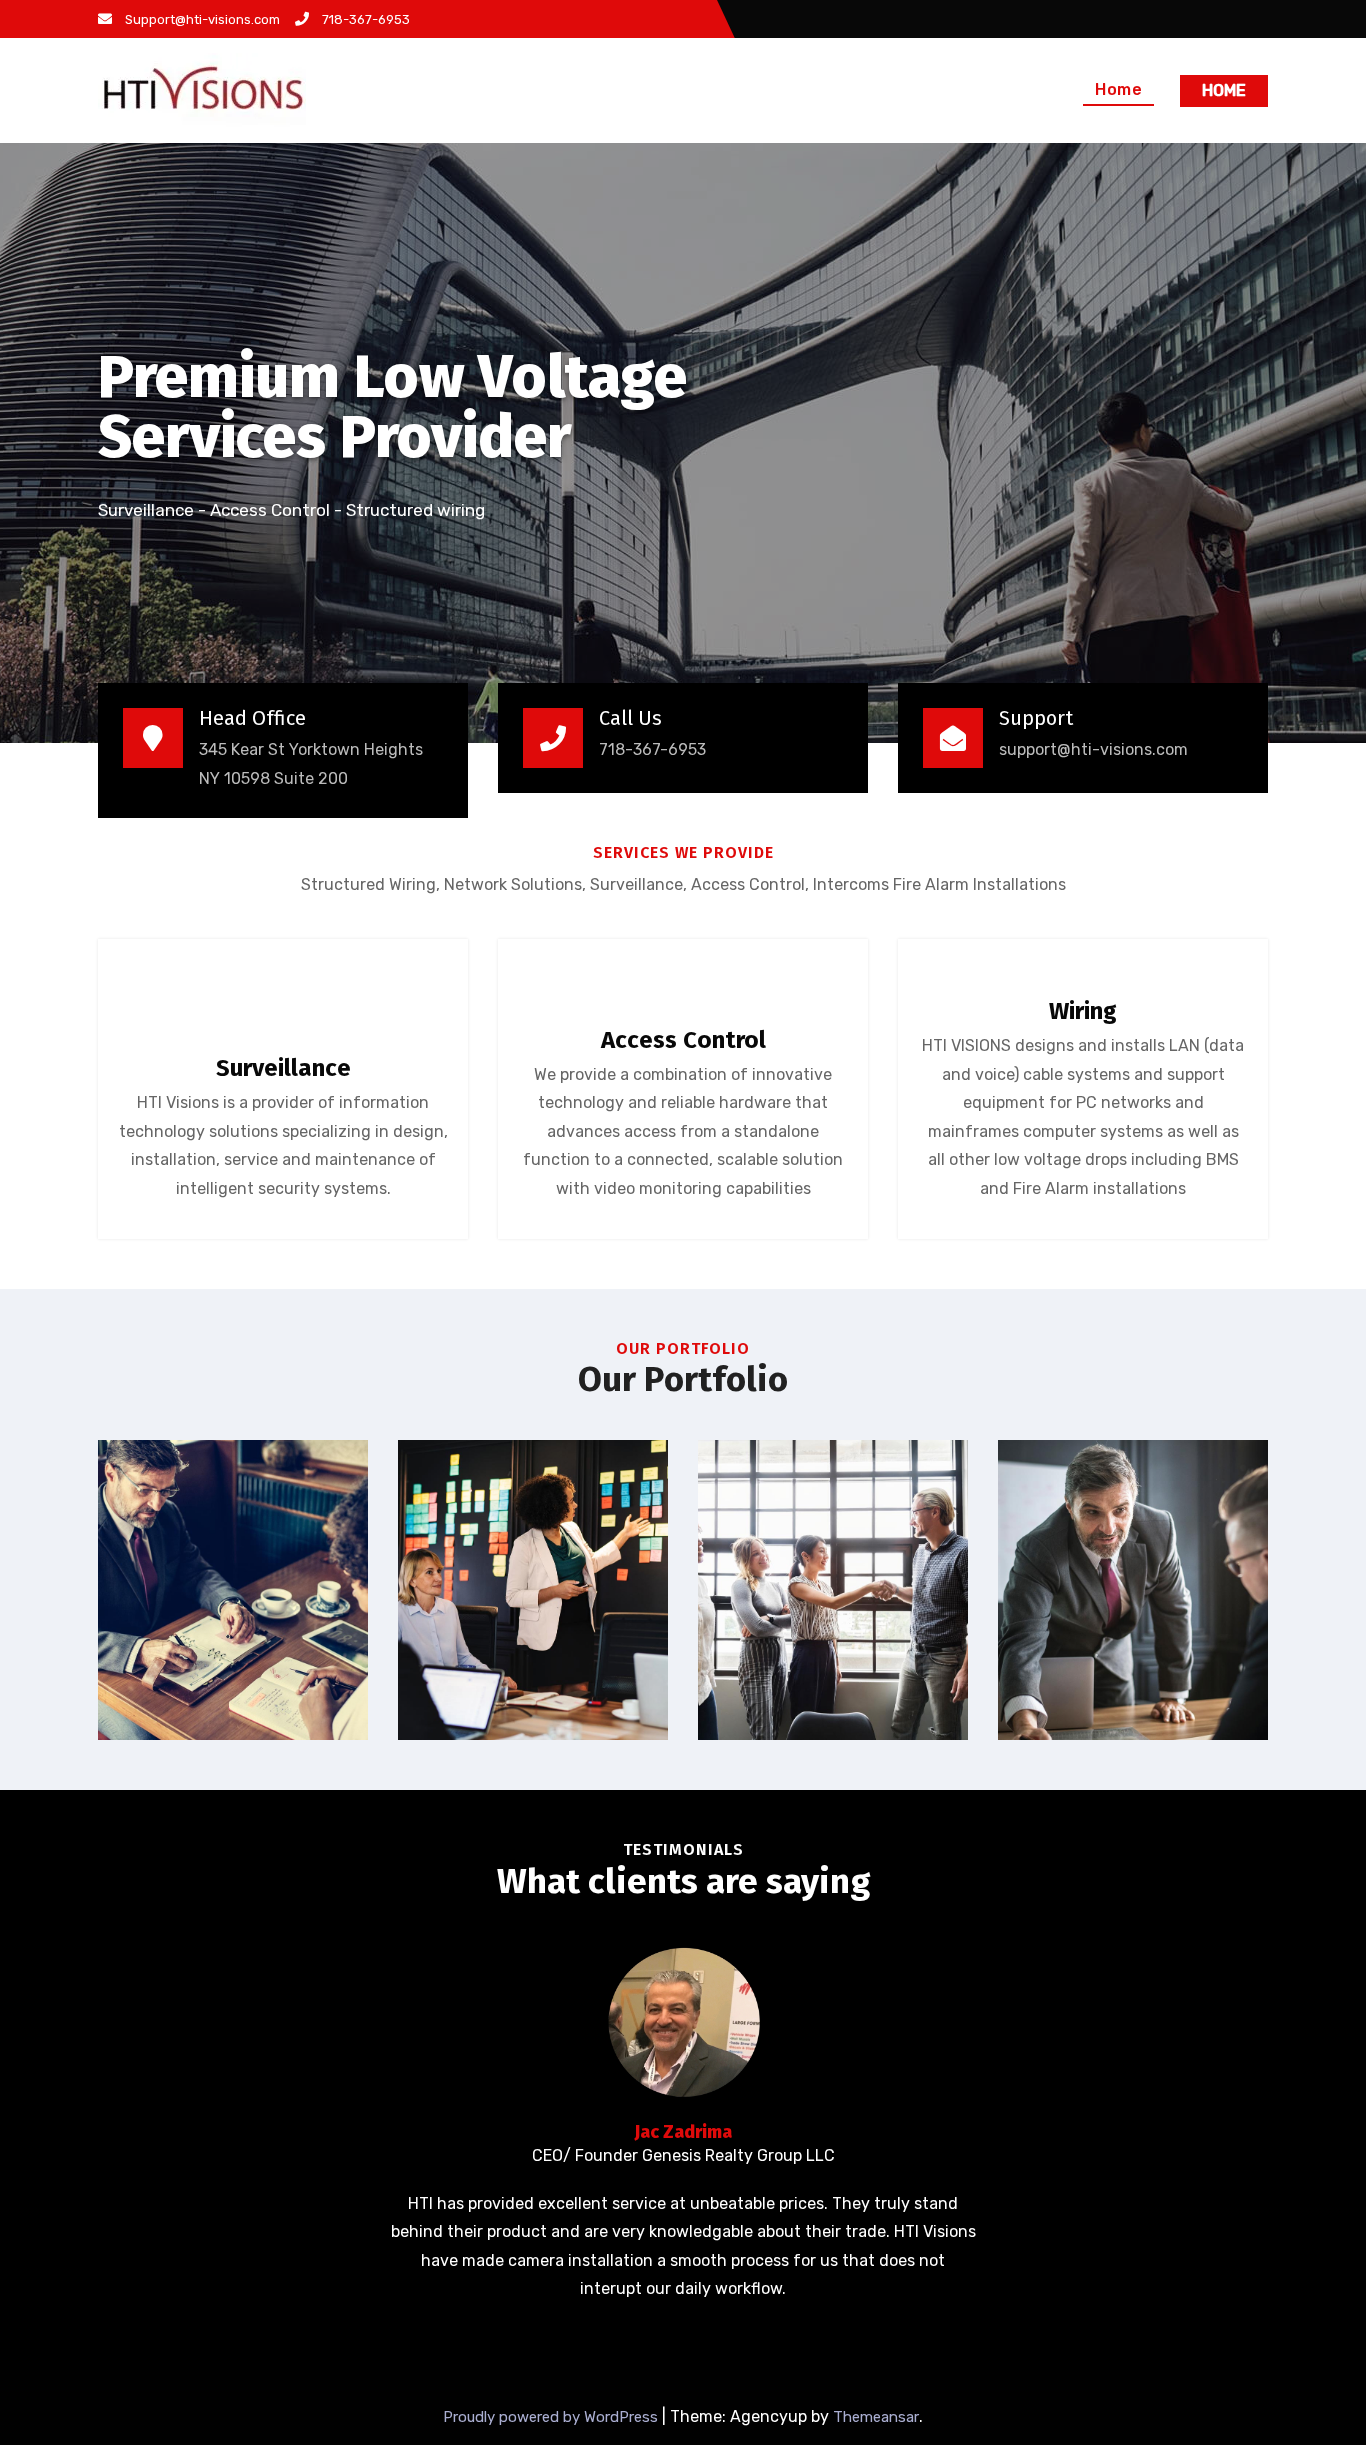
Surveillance (283, 1068)
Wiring (1083, 1011)
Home (1118, 89)
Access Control (683, 1040)
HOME (1224, 90)
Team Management (1133, 1586)
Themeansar (876, 2417)
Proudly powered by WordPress (552, 2417)
